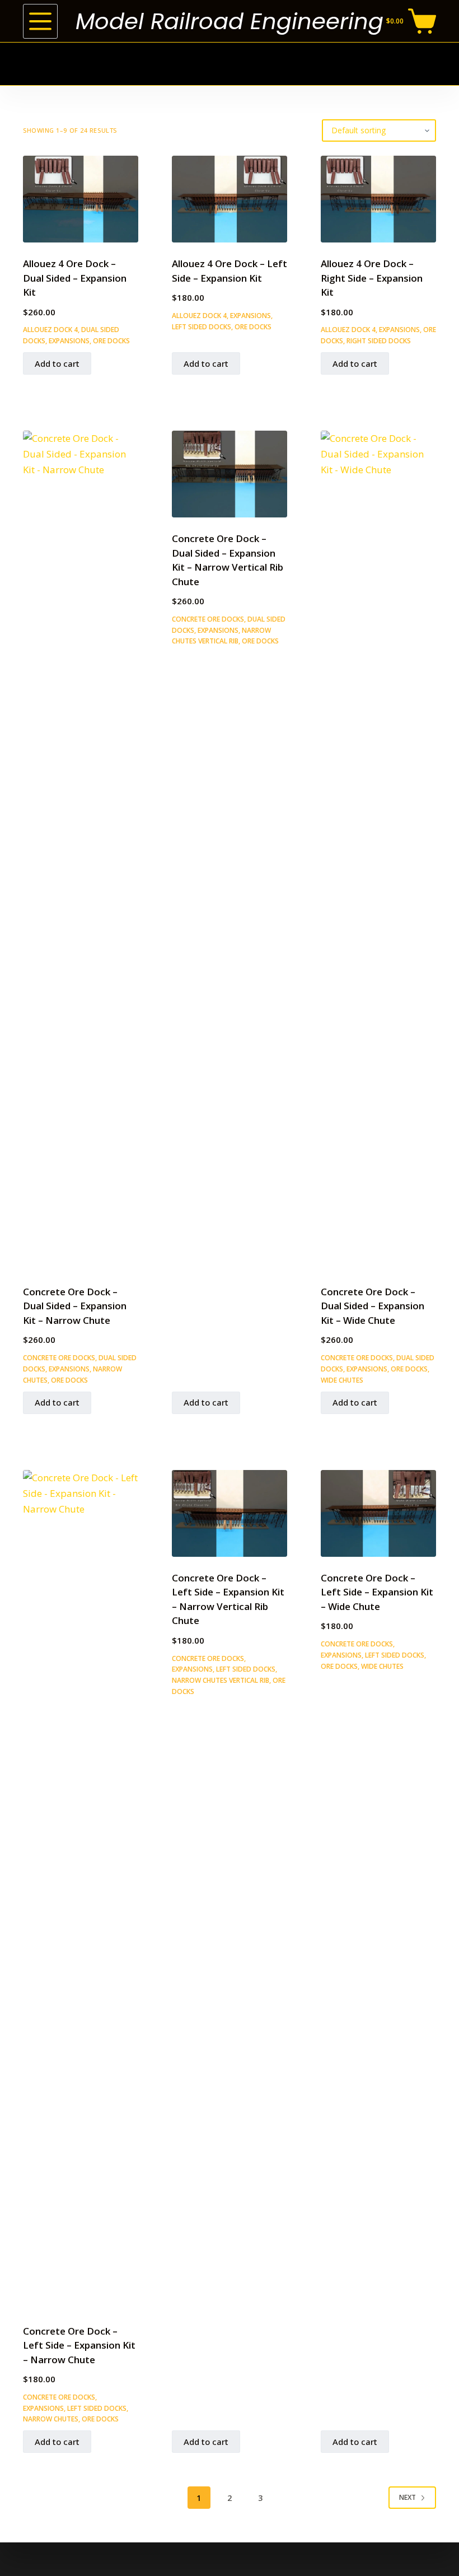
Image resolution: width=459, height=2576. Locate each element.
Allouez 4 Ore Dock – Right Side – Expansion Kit (372, 278)
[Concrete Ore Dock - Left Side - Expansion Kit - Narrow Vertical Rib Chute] (230, 1513)
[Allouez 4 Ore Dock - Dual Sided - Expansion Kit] (81, 199)
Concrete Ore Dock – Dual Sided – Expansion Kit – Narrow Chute (75, 1306)
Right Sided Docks (379, 341)
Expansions (69, 341)
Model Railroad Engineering (230, 21)
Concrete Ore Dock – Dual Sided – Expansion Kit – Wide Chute (373, 1306)
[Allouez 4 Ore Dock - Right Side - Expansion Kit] (378, 199)
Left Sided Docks (202, 327)
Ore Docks (111, 341)
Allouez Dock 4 (50, 330)
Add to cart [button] (57, 363)
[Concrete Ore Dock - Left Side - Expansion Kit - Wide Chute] (378, 1513)
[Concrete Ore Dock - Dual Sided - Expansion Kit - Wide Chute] (378, 851)
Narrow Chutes (51, 2419)
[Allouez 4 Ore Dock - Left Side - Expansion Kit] (230, 199)
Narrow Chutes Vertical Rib (221, 1680)
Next (408, 2497)
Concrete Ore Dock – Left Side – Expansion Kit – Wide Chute (377, 1592)
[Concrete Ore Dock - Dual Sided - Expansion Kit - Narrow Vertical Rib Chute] (230, 474)
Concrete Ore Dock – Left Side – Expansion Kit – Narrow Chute (79, 2345)
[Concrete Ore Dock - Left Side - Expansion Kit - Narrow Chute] (81, 1890)
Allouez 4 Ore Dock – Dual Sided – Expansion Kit (75, 278)
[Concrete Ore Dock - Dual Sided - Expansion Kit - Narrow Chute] (81, 851)
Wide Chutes (342, 1380)
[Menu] (40, 21)
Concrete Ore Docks (59, 1358)
